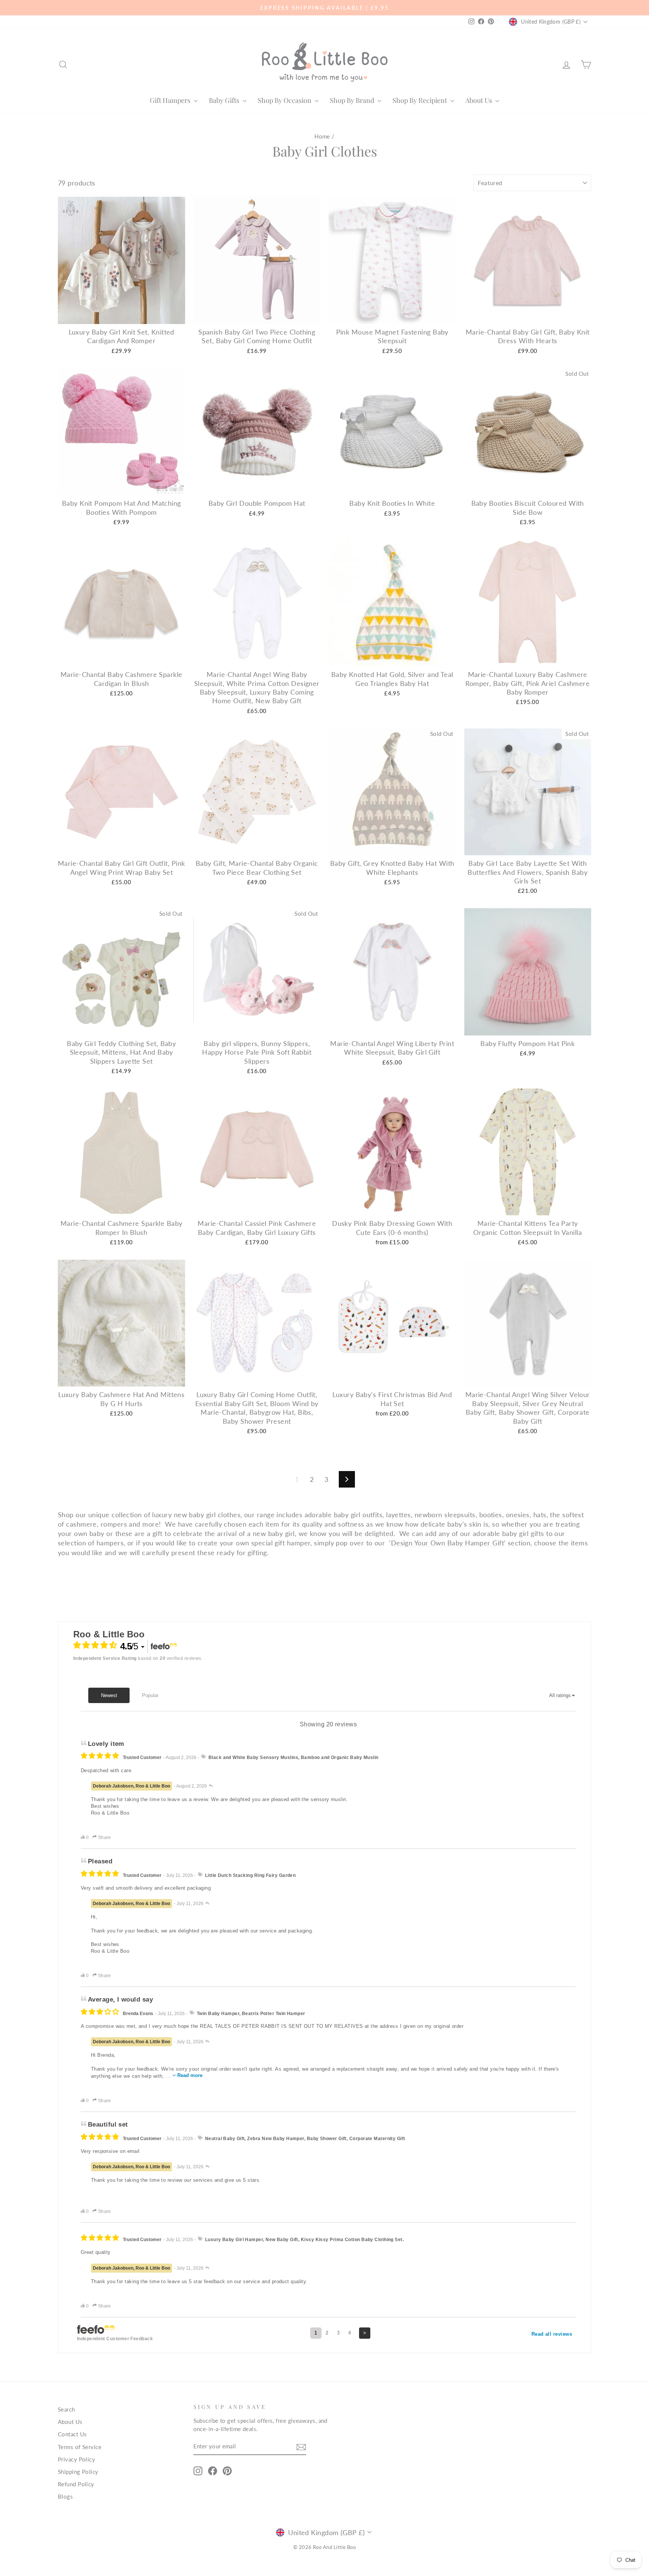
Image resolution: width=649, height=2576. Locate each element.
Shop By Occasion (285, 100)
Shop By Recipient (420, 100)
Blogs (65, 2496)
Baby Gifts (225, 100)
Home (322, 136)
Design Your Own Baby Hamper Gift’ (448, 1543)
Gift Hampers (171, 100)
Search (66, 2409)
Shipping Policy (78, 2472)
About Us (479, 100)
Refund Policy (76, 2484)
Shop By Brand (353, 100)
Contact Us (72, 2434)
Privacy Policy (76, 2459)
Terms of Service (80, 2447)
